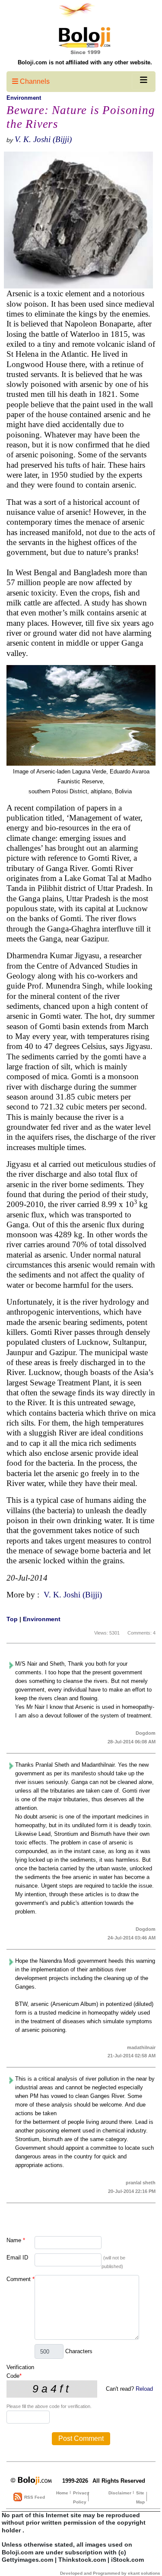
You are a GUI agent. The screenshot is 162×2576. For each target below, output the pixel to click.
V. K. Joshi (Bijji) (43, 139)
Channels (34, 81)
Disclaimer (120, 2493)
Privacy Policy (81, 2497)
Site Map (140, 2497)
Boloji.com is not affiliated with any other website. (85, 62)
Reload (144, 2389)
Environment (24, 98)
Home (62, 2493)
